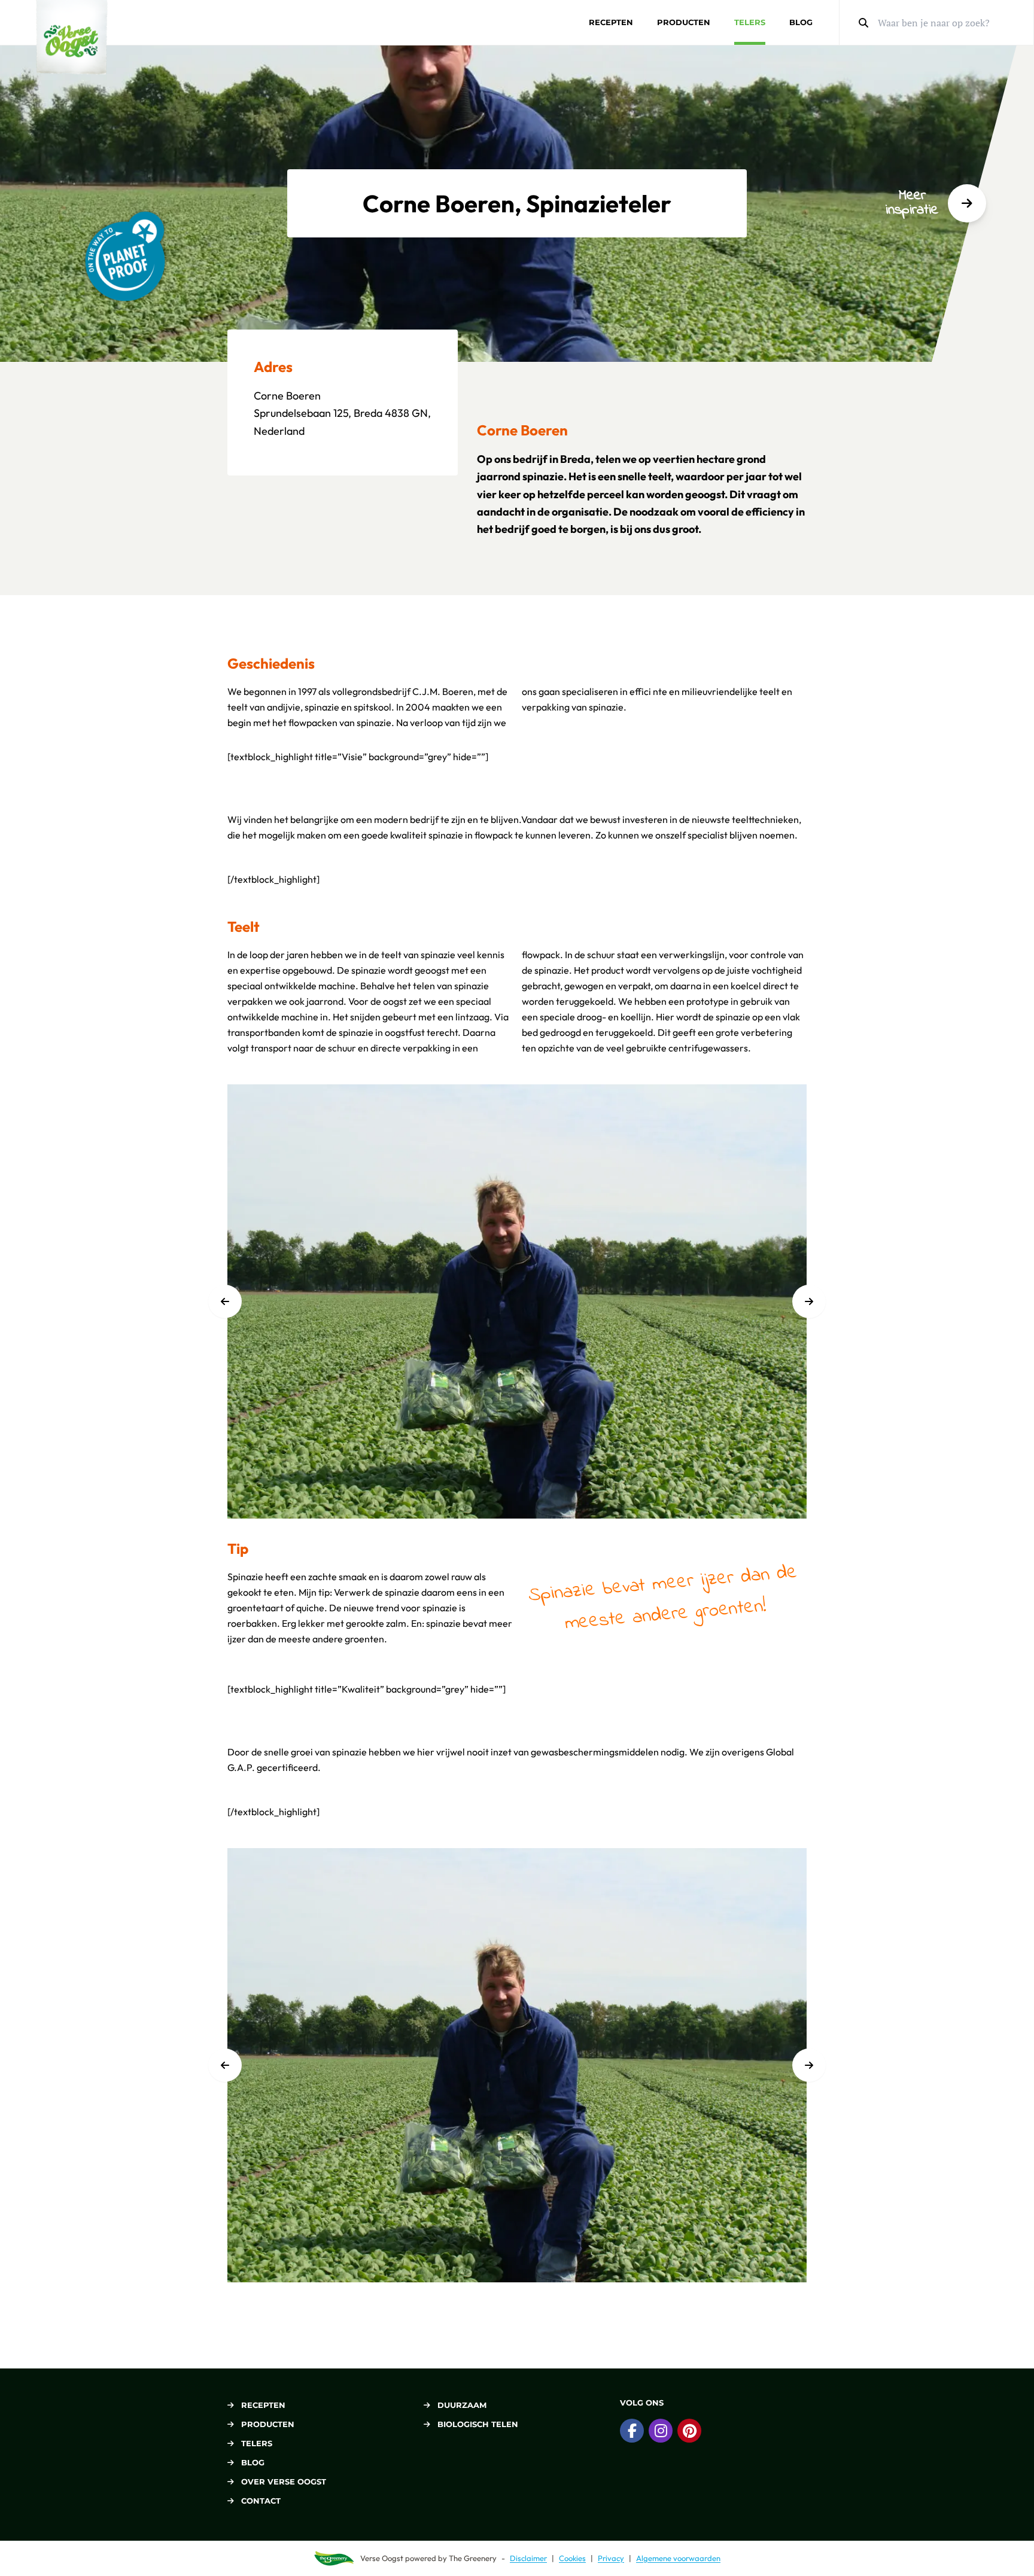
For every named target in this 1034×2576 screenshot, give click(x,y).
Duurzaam (462, 2405)
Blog (801, 22)
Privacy (611, 2558)
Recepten (611, 22)
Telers (750, 22)
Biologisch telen (478, 2424)
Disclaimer (528, 2558)
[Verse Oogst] (72, 37)
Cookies (572, 2558)
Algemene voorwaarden (678, 2558)
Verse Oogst (382, 2558)
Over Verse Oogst (284, 2482)
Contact (261, 2501)
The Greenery (473, 2558)
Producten (684, 22)
